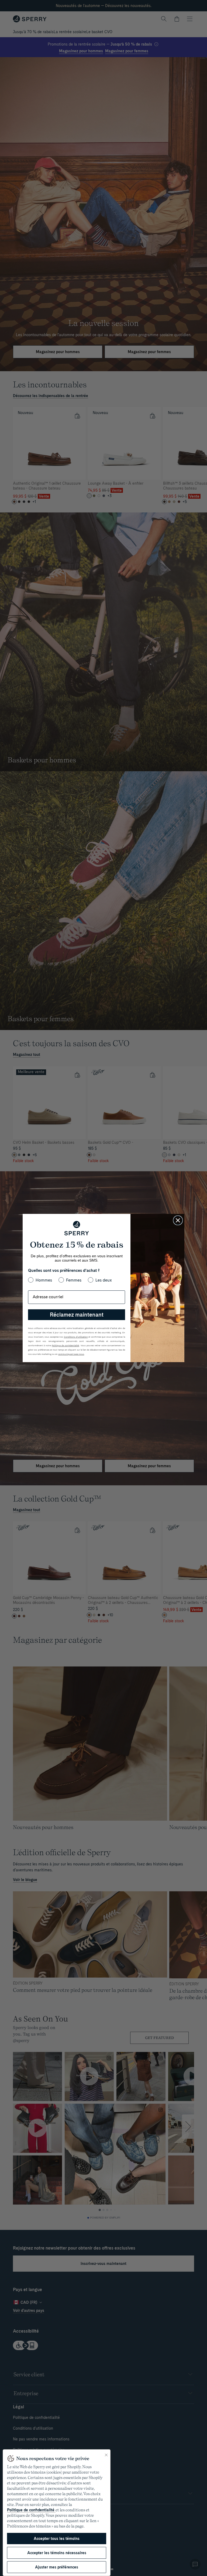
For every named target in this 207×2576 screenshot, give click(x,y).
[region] (57, 2513)
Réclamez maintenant (77, 1315)
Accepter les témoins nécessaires (57, 2553)
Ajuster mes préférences (57, 2567)
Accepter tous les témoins (57, 2539)
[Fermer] (106, 2455)
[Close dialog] (178, 1220)
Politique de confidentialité (31, 2510)
